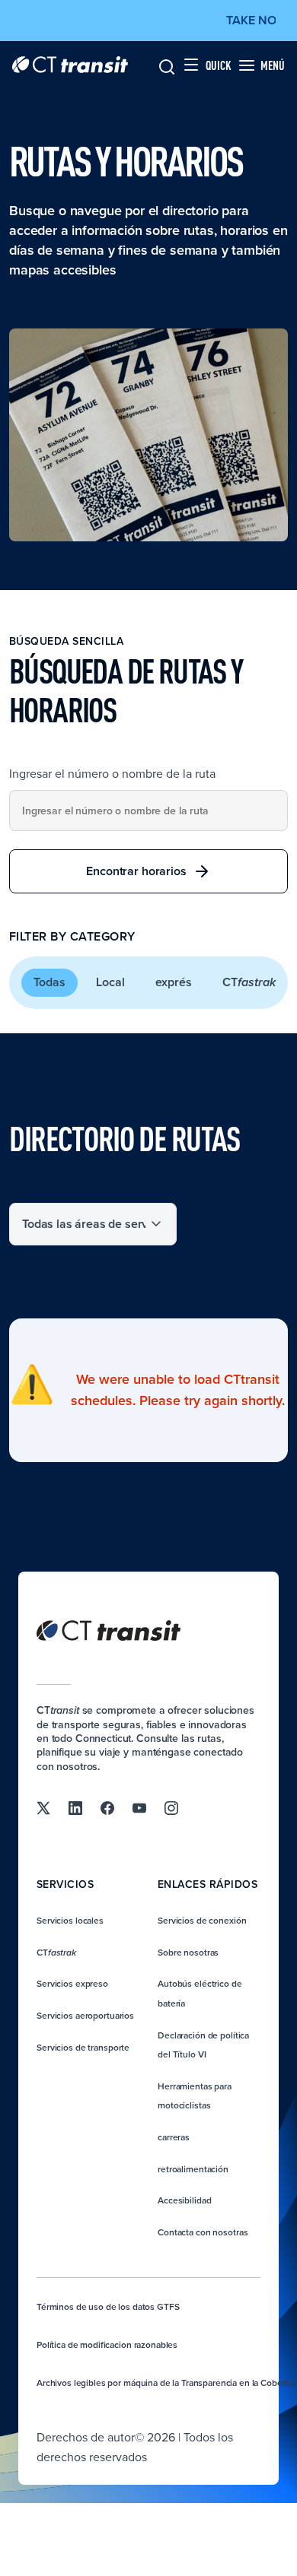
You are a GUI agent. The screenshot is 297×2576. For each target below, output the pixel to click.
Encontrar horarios (136, 871)
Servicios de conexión (202, 1920)
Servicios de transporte (83, 2047)
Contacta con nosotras (203, 2232)
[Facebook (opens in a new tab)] (107, 1807)
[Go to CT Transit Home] (70, 65)
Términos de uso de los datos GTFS (108, 2306)
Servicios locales (70, 1920)
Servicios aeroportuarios (85, 2015)
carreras (174, 2137)
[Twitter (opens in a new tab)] (43, 1807)
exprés (174, 982)
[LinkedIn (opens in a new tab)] (75, 1807)
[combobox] (148, 811)
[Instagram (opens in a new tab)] (171, 1807)
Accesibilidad (184, 2200)
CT (249, 982)
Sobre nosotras (188, 1952)
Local (110, 982)
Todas (49, 982)
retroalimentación (193, 2169)
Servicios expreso (72, 1983)
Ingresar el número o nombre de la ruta (112, 773)
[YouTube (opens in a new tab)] (139, 1807)
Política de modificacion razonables (107, 2344)
